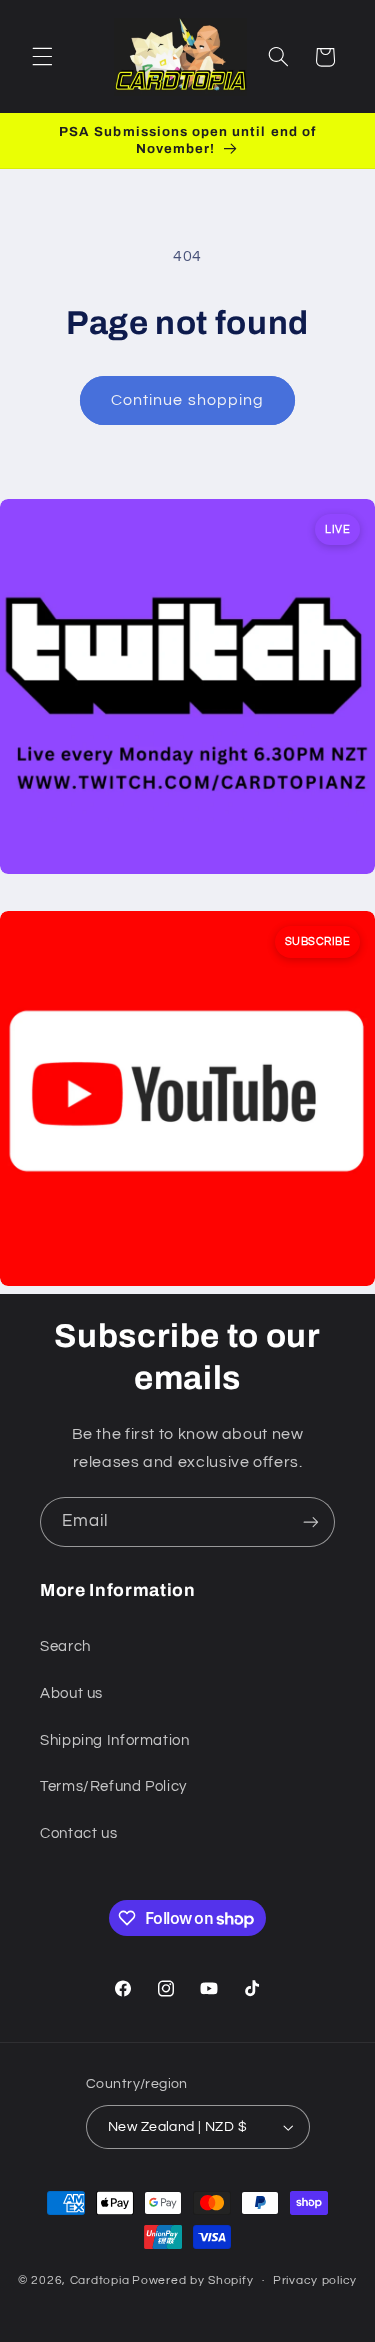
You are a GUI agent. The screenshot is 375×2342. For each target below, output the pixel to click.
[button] (42, 57)
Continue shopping (187, 400)
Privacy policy (315, 2280)
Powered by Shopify (192, 2280)
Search (65, 1646)
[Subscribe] (311, 1521)
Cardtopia (100, 2280)
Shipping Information (115, 1740)
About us (71, 1693)
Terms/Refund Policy (113, 1786)
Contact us (78, 1833)
